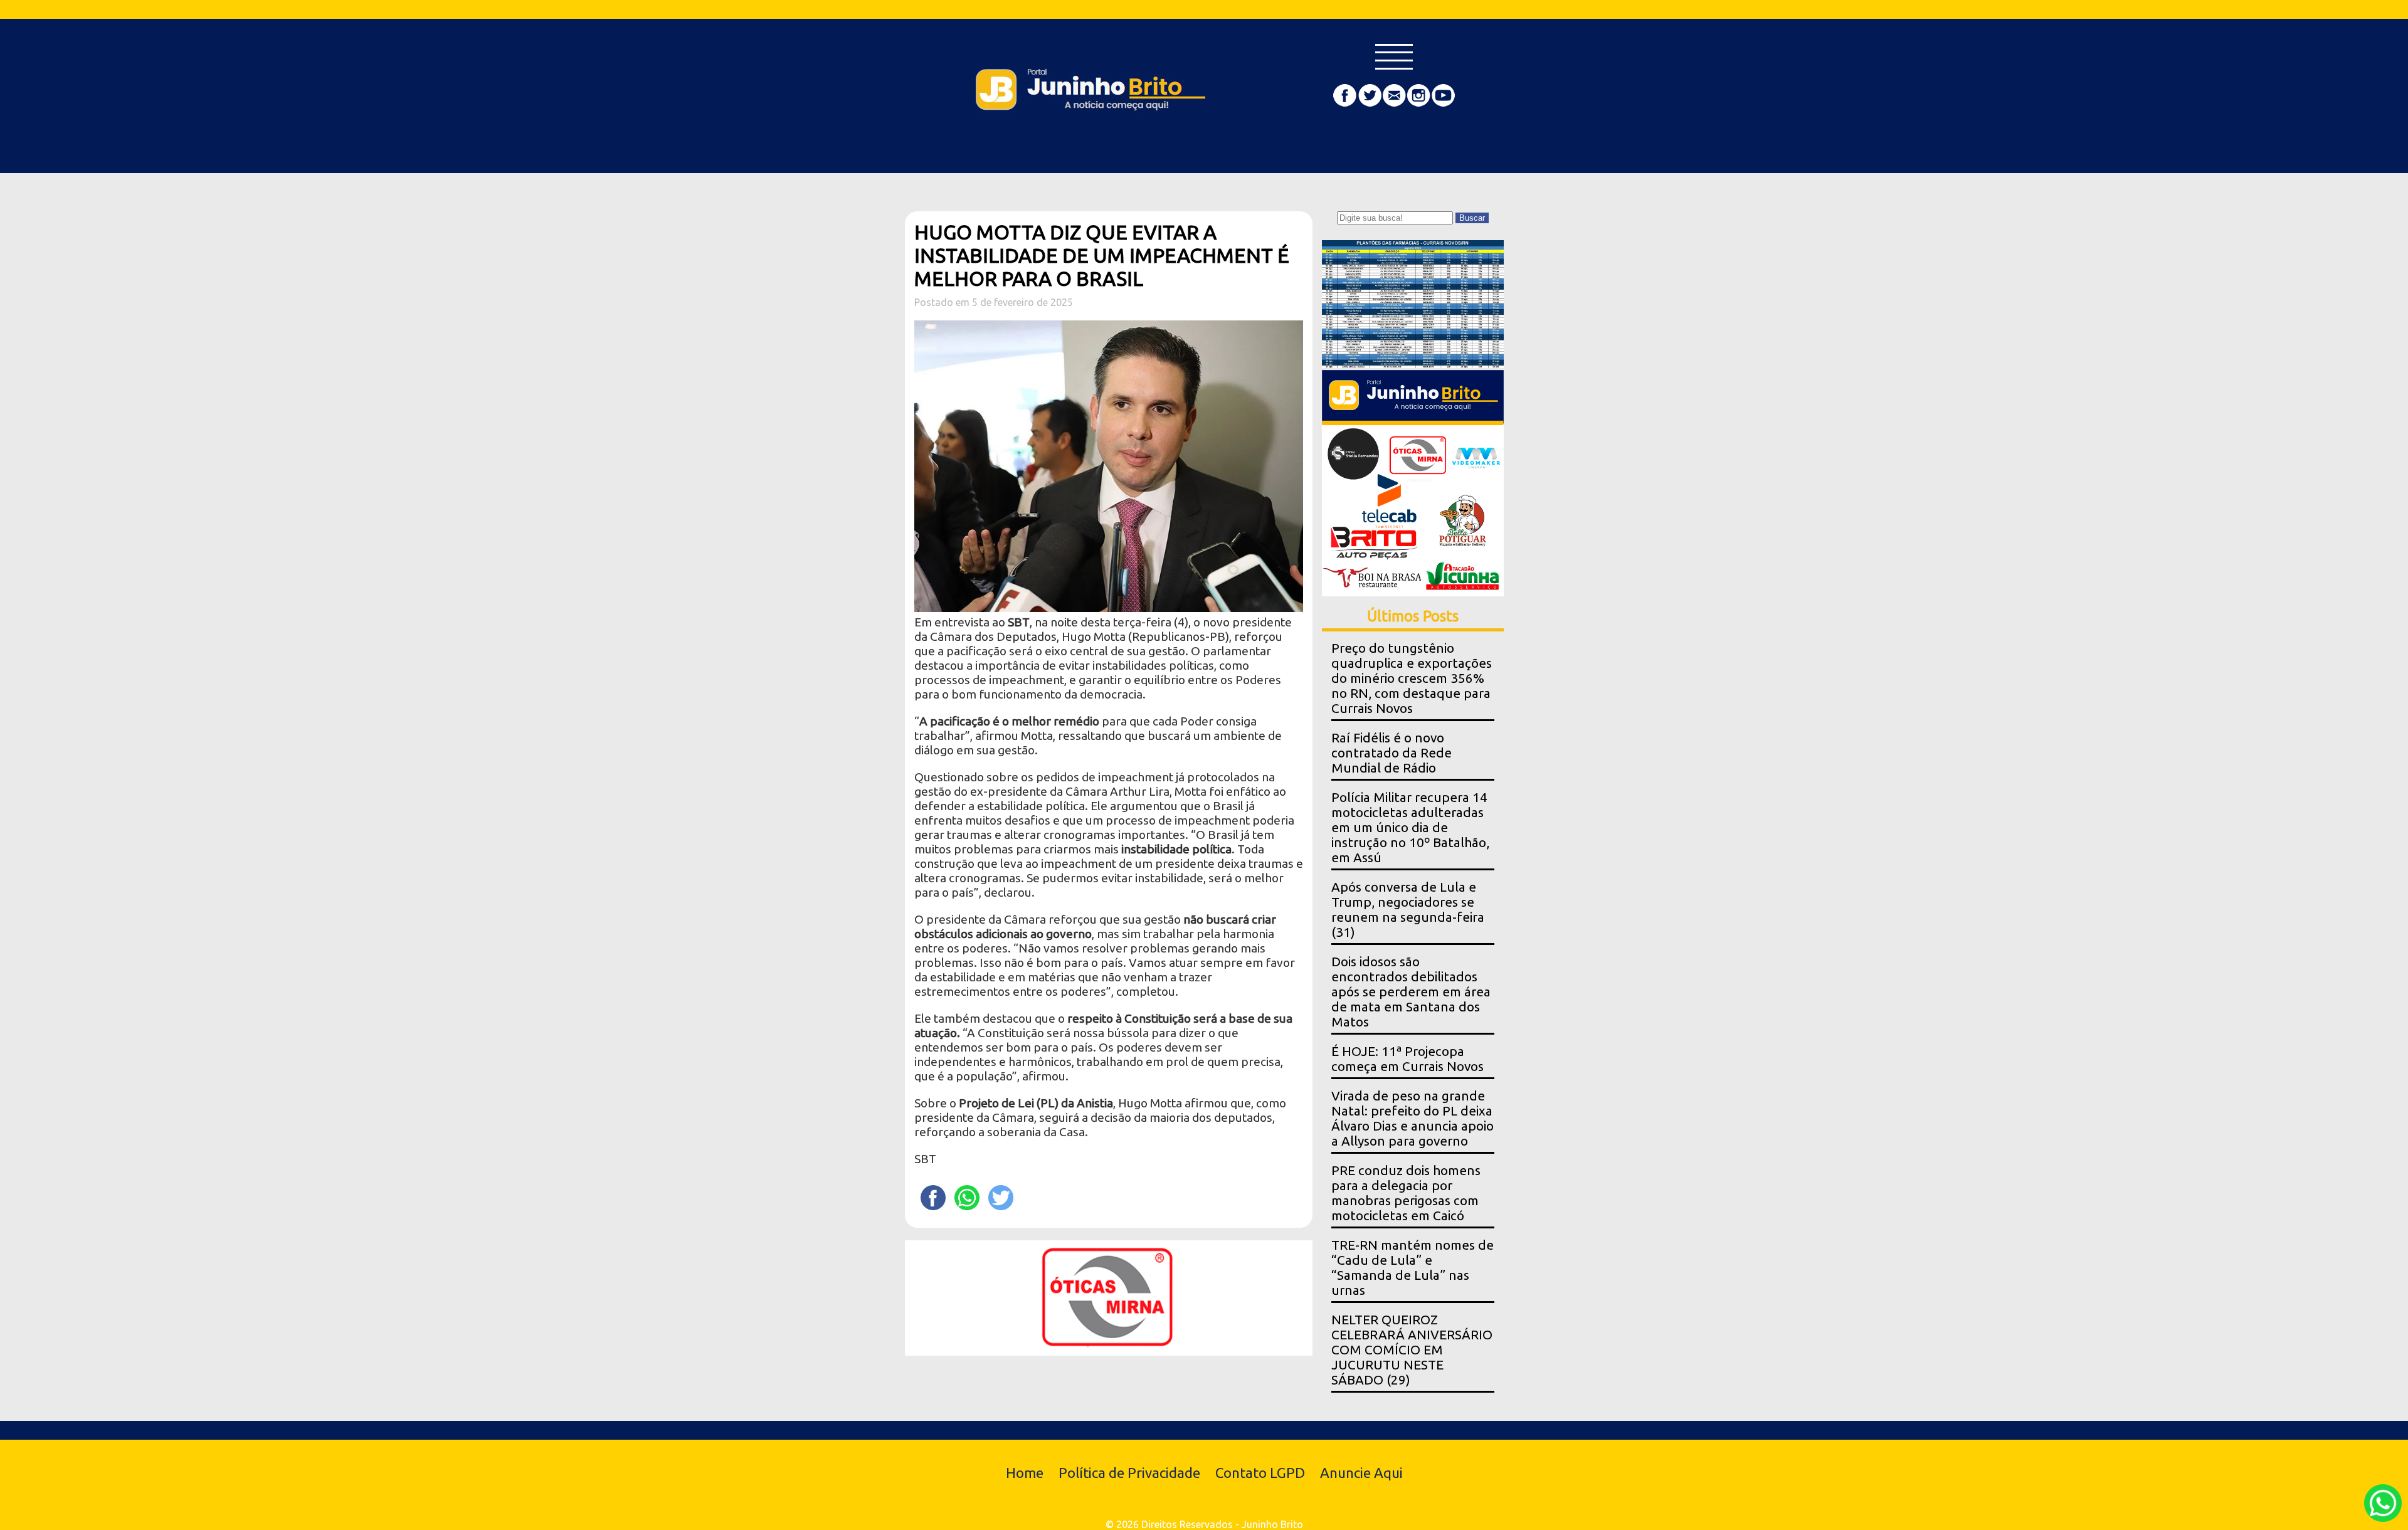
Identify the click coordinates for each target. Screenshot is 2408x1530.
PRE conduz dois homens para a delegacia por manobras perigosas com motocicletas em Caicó (1406, 1193)
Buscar (1472, 218)
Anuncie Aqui (1361, 1473)
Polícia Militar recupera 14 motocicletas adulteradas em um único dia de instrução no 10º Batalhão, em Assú (1410, 827)
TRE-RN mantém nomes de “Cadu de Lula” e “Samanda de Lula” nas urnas (1413, 1268)
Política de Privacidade (1129, 1473)
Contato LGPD (1260, 1473)
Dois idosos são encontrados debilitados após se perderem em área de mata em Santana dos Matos (1411, 992)
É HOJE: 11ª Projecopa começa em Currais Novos (1407, 1059)
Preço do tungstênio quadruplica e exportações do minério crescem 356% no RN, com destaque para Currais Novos (1412, 678)
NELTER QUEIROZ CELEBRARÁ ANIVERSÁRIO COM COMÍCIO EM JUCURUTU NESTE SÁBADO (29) (1412, 1350)
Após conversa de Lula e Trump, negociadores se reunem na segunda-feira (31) (1408, 910)
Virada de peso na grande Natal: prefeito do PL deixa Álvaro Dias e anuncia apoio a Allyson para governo (1413, 1118)
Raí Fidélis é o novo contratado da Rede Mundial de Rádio (1391, 753)
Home (1025, 1473)
